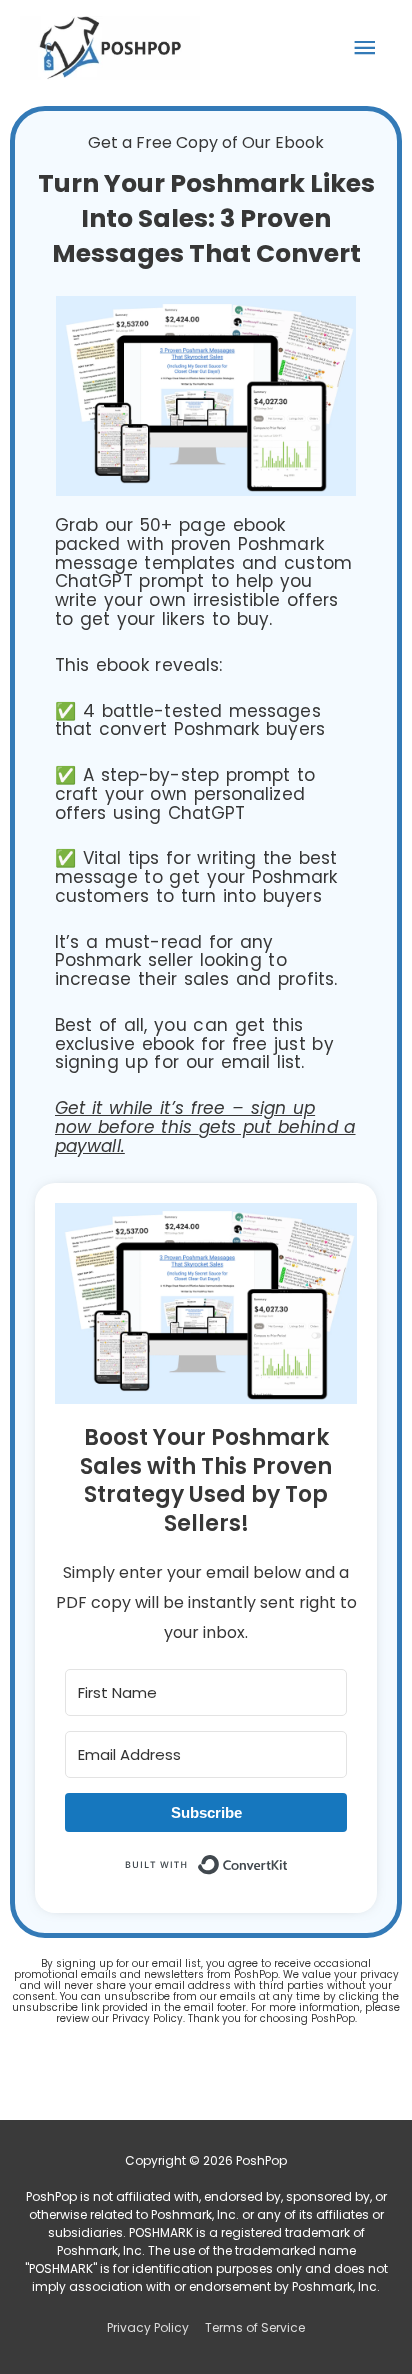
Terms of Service (255, 2327)
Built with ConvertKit (288, 1862)
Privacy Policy (148, 2327)
